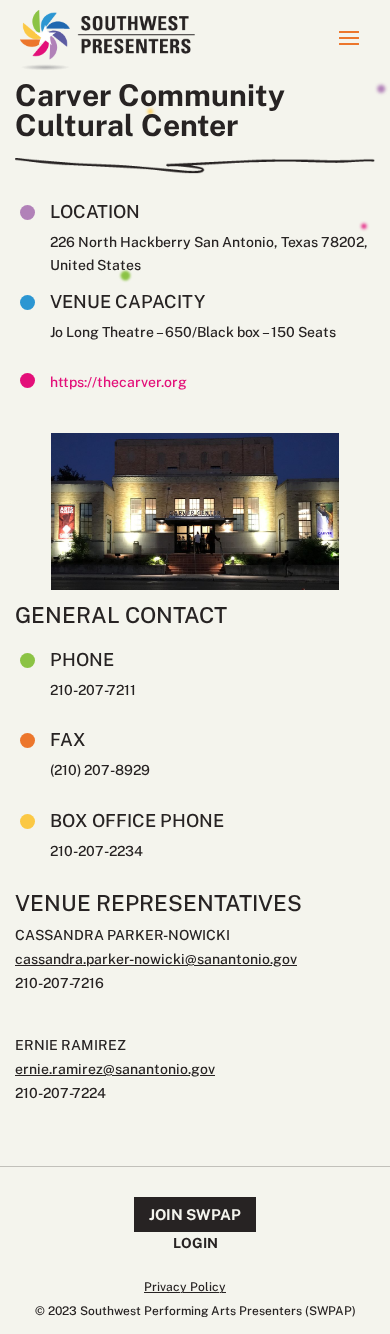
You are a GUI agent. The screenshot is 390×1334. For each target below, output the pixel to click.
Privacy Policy (185, 1287)
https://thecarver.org (118, 382)
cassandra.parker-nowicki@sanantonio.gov (156, 959)
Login (195, 1243)
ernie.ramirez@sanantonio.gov (115, 1069)
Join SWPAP (195, 1214)
